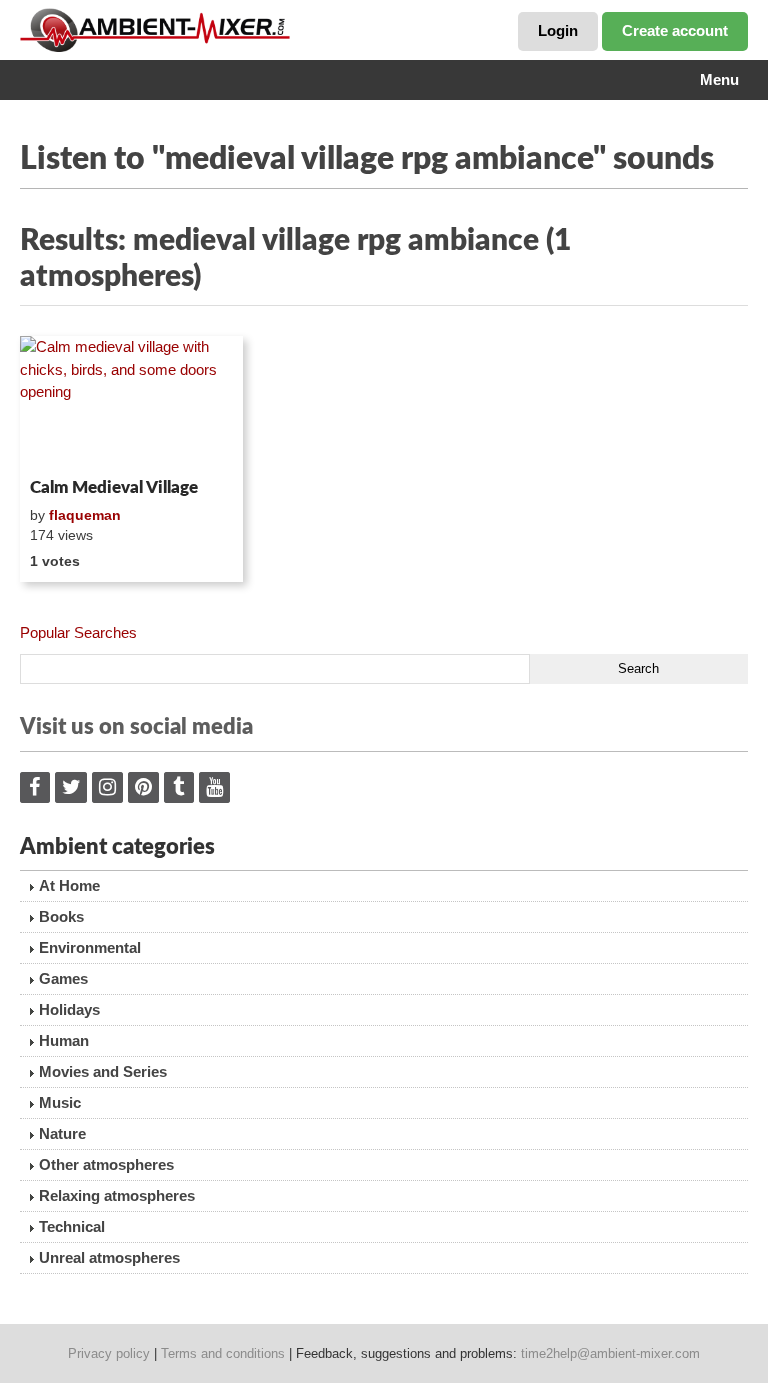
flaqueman (85, 515)
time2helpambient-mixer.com (610, 1353)
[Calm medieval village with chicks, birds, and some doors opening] (131, 403)
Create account (675, 30)
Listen (68, 444)
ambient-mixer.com (170, 30)
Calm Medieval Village (114, 487)
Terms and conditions (223, 1353)
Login (558, 30)
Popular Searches (78, 632)
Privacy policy (109, 1353)
